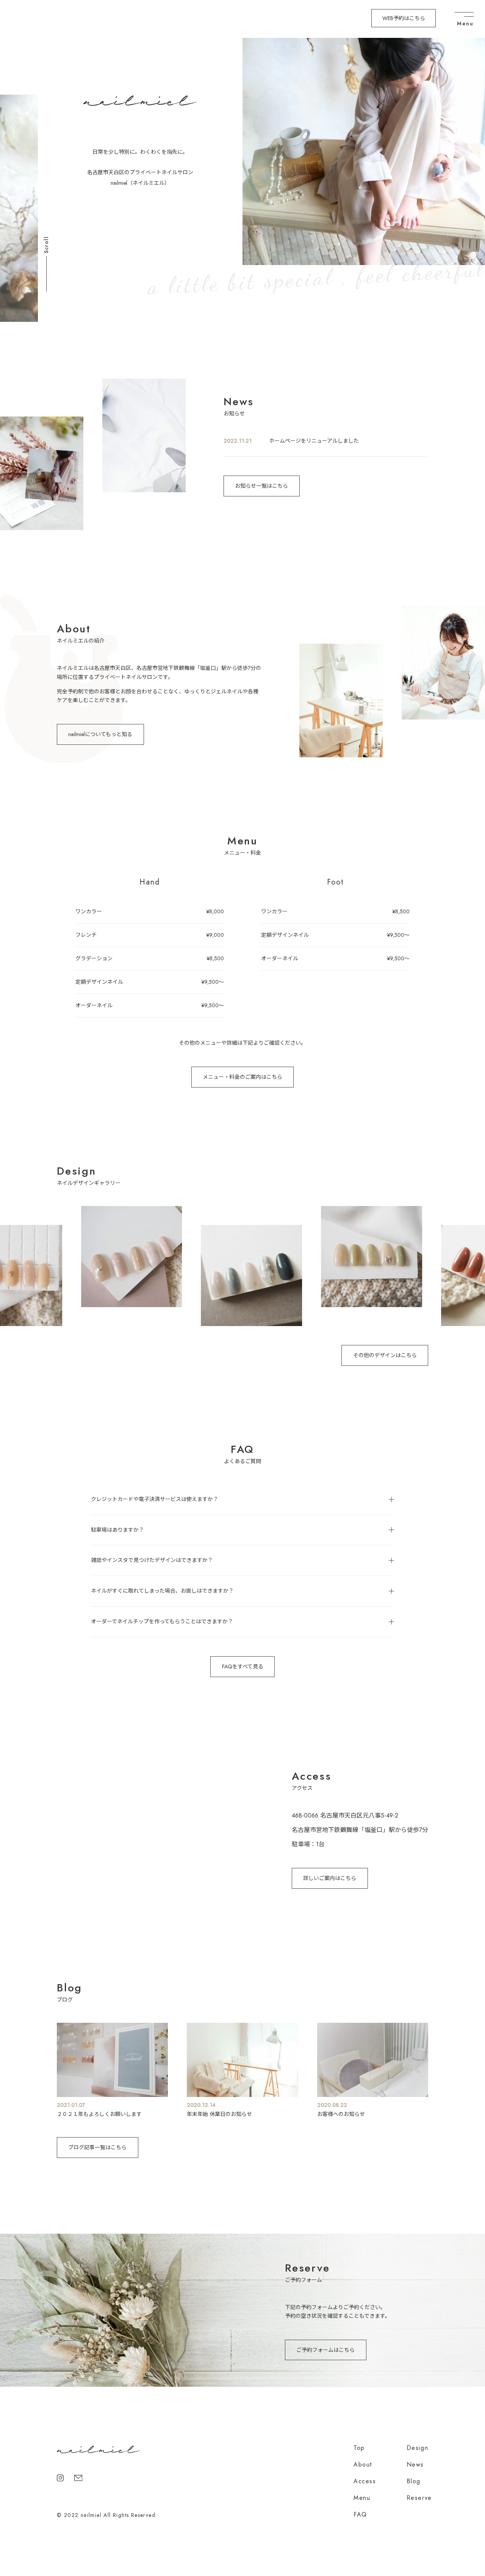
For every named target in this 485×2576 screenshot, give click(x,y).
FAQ (360, 2514)
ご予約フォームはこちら (325, 2350)
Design (418, 2448)
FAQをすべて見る (243, 1666)
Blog (414, 2481)
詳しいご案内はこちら (330, 1878)
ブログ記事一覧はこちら (97, 2147)
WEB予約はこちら (404, 18)
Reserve (419, 2498)
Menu (362, 2498)
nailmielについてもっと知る (100, 734)
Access (365, 2481)
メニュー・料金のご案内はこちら (242, 1077)
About (363, 2464)
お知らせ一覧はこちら (261, 486)
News (415, 2464)
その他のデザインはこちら (385, 1355)
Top (359, 2448)
